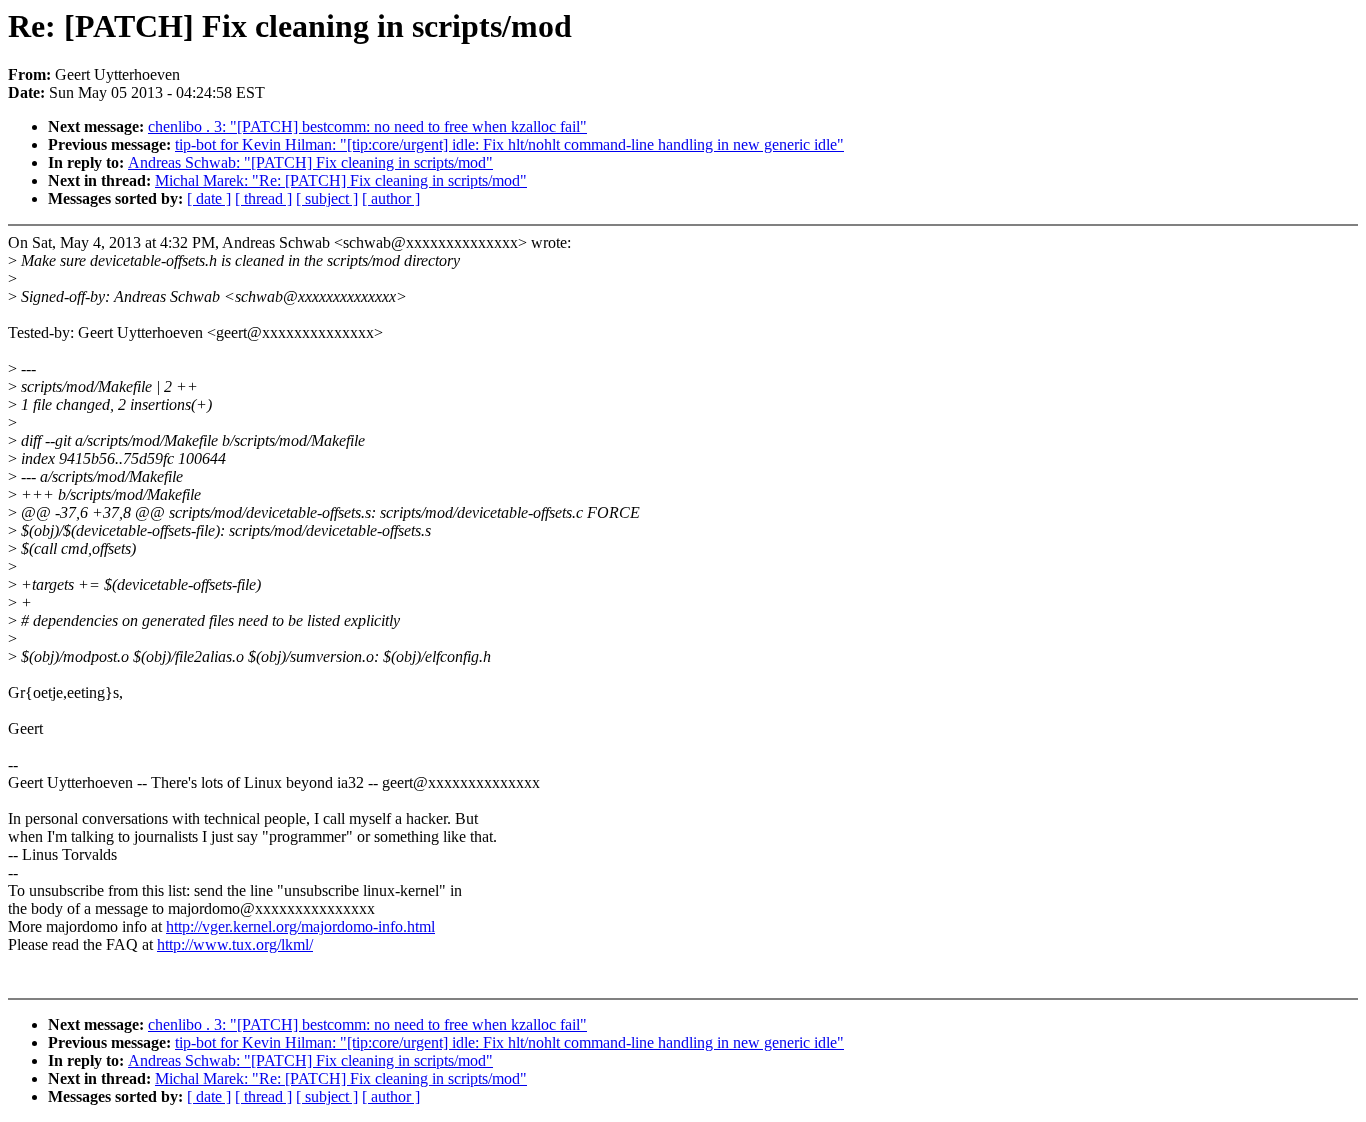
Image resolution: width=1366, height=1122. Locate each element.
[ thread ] (263, 198)
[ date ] (209, 198)
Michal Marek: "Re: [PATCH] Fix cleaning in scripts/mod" (341, 180)
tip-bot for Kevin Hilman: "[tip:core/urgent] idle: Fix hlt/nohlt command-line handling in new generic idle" (509, 144)
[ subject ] (327, 198)
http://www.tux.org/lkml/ (235, 944)
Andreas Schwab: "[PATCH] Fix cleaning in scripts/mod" (310, 162)
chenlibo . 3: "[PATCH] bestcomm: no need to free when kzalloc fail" (367, 126)
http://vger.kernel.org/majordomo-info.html (300, 926)
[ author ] (391, 198)
